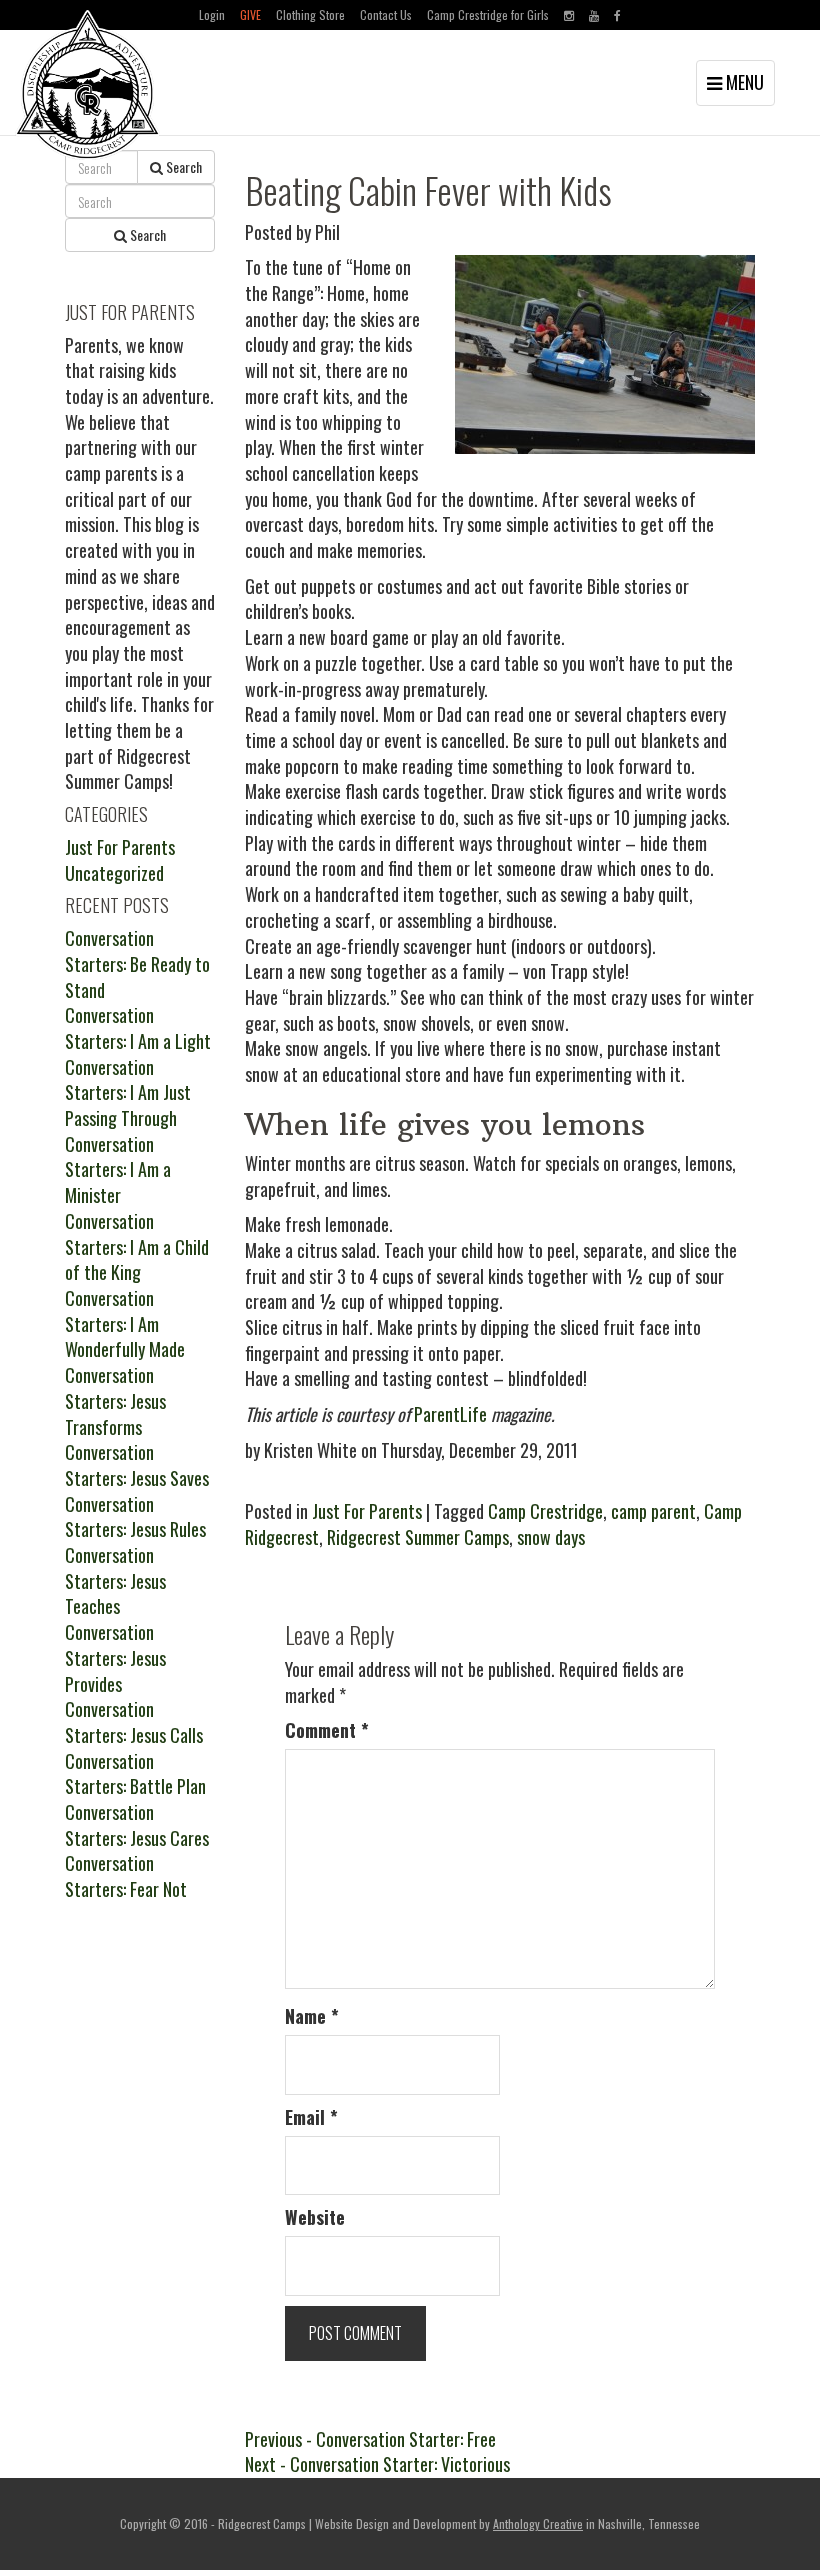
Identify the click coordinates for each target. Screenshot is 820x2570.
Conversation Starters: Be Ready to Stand (137, 963)
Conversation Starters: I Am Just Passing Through (128, 1092)
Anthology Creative (538, 2523)
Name (312, 2016)
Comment (327, 1730)
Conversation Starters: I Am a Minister (118, 1169)
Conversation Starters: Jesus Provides (115, 1657)
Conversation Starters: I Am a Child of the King (137, 1246)
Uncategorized (114, 873)
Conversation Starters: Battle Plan (135, 1774)
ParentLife (450, 1414)
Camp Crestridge (545, 1511)
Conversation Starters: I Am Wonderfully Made (125, 1323)
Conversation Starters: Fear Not (126, 1876)
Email (311, 2117)
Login (212, 14)
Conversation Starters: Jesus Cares (137, 1825)
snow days (551, 1537)
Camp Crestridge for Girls (488, 14)
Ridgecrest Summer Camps (418, 1537)
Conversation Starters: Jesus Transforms (115, 1400)
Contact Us (386, 14)
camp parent (653, 1511)
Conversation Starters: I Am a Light (138, 1028)
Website (315, 2217)
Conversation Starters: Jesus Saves (137, 1465)
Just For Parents (367, 1511)
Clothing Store (310, 14)
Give (250, 14)
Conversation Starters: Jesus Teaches (115, 1580)
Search (182, 166)
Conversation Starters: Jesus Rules (135, 1517)
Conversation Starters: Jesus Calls (134, 1722)
